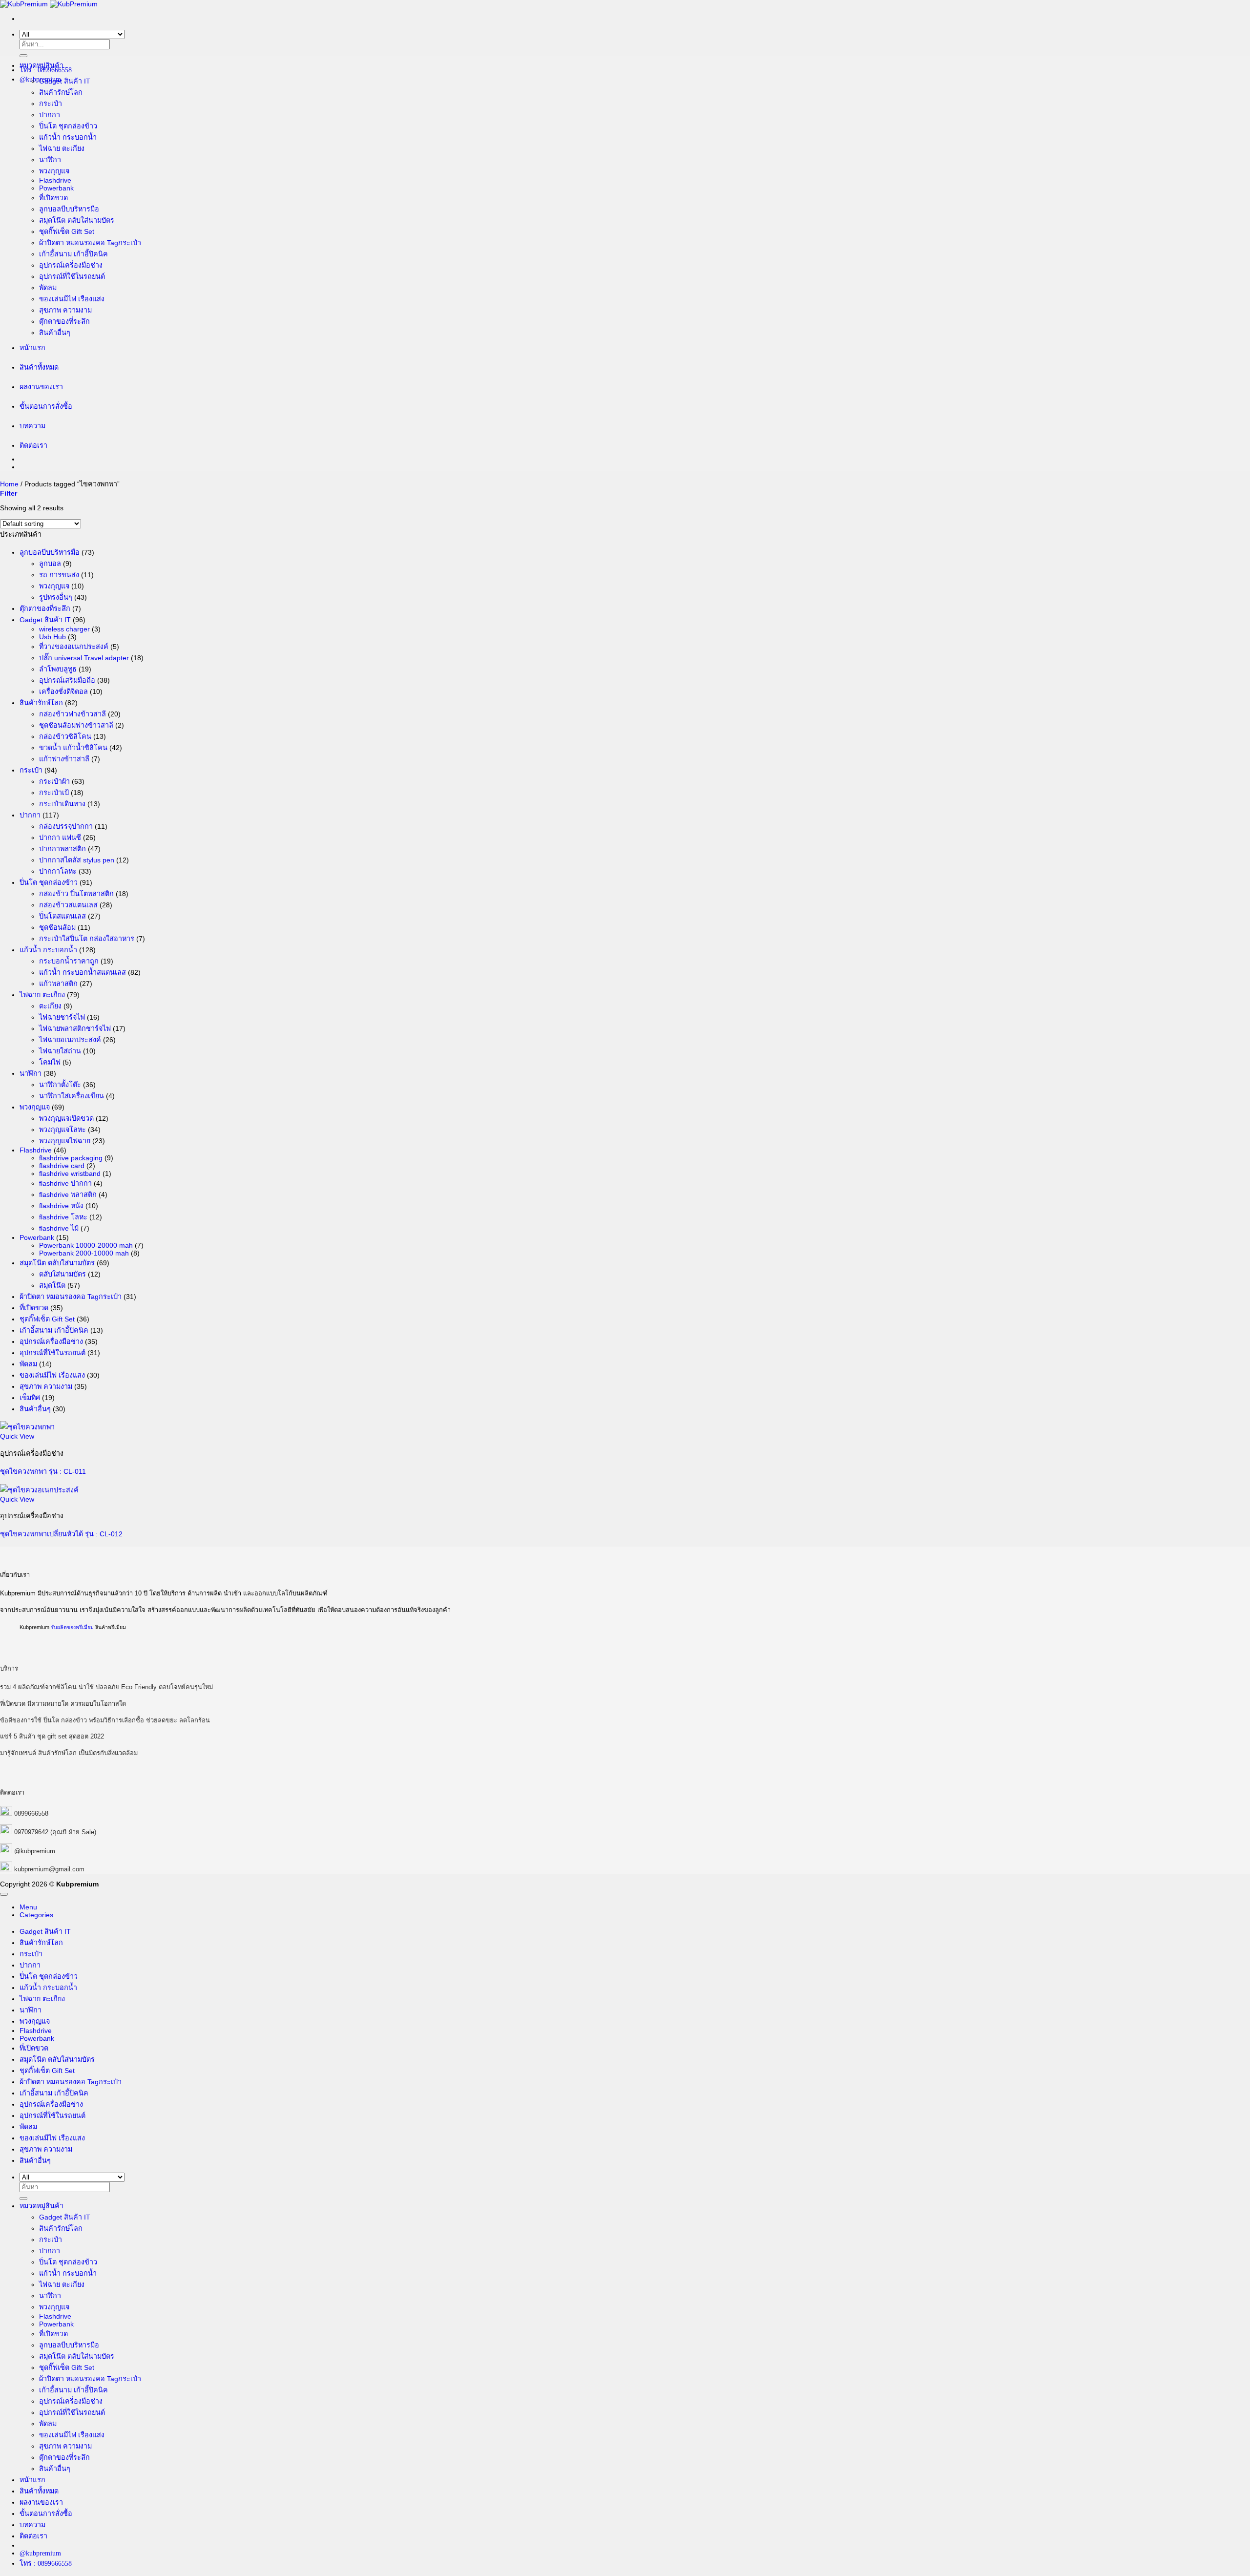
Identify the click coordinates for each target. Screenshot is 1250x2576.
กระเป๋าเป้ (54, 793)
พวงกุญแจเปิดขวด (66, 1118)
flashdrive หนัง (61, 1206)
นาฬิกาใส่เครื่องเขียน (72, 1096)
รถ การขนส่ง (59, 575)
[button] (9, 493)
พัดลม (48, 288)
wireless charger (64, 629)
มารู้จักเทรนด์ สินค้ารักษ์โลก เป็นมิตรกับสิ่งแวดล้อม (69, 1753)
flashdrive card (62, 1166)
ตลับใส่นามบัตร (62, 1274)
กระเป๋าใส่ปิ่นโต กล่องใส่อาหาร (87, 939)
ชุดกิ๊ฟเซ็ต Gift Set (67, 231)
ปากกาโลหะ (58, 871)
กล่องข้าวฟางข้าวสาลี (73, 714)
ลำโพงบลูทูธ (58, 669)
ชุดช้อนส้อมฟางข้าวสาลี (76, 725)
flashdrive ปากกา (65, 1183)
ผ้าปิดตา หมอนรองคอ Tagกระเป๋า (90, 243)
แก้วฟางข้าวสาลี (64, 759)
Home (9, 484)
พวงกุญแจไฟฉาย (65, 1141)
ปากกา (50, 115)
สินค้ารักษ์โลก (61, 92)
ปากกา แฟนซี (60, 838)
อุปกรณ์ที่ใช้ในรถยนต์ (72, 276)
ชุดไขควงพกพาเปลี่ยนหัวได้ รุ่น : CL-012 (61, 1534)
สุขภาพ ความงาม (65, 310)
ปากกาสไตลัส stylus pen (77, 860)
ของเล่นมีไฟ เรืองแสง (72, 299)
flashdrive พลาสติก (68, 1194)
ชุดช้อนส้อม (57, 927)
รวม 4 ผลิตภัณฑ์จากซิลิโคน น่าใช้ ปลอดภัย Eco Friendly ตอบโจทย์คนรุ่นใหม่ (106, 1687)
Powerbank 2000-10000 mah (84, 1253)
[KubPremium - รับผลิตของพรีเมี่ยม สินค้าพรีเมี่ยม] (49, 4)
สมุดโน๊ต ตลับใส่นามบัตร (77, 220)
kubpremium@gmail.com (49, 1869)
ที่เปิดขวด (53, 198)
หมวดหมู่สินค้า (42, 65)
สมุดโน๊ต (52, 1285)
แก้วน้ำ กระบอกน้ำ (68, 137)
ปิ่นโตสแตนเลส (62, 916)
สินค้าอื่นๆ (55, 333)
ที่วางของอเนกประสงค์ (74, 647)
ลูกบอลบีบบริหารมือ (69, 209)
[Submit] (23, 56)
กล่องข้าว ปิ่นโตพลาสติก (76, 894)
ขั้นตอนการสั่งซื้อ (46, 406)
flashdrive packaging (71, 1158)
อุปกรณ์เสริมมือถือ (67, 680)
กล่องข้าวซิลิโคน (65, 736)
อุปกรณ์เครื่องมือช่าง (71, 265)
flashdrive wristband (70, 1173)
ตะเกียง (50, 1006)
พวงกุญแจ (54, 171)
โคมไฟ (50, 1062)
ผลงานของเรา (41, 387)
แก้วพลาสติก (58, 984)
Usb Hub (52, 637)
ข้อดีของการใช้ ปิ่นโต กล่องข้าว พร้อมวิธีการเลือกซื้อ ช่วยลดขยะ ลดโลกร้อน (105, 1720)
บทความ (32, 426)
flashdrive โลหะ (63, 1217)
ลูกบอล (50, 564)
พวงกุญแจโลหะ (62, 1130)
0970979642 (31, 1832)
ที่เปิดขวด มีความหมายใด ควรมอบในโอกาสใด (63, 1704)
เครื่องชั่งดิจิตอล (63, 691)
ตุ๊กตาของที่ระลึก (64, 321)
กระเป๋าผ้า (54, 781)
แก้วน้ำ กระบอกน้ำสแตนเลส (83, 972)
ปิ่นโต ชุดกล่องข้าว (68, 126)
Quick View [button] (17, 1436)
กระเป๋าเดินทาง (62, 804)
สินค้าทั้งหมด (39, 367)
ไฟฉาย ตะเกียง (62, 148)
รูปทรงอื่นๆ (56, 597)
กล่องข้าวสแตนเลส (68, 905)
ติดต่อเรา (33, 445)
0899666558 (31, 1813)
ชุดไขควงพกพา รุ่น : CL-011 (43, 1471)
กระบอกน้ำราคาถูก (69, 961)
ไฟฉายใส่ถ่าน (60, 1051)
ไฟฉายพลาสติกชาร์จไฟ (75, 1028)
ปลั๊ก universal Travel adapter (84, 658)
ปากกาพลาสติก (62, 849)
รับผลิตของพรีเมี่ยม (72, 1627)
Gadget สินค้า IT (65, 81)
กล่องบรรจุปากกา (66, 826)
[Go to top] (4, 1894)
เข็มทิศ (30, 1398)
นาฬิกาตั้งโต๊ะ (60, 1085)
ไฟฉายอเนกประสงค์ (70, 1040)
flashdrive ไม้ (59, 1228)
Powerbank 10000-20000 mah (86, 1245)
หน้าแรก (32, 348)
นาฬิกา (50, 160)
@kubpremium (35, 1851)
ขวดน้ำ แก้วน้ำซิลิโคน (73, 748)
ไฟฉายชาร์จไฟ (62, 1017)
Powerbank (56, 188)
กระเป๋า (51, 104)
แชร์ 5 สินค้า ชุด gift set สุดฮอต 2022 (52, 1736)
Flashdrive (55, 180)
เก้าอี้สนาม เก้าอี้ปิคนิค (73, 254)
